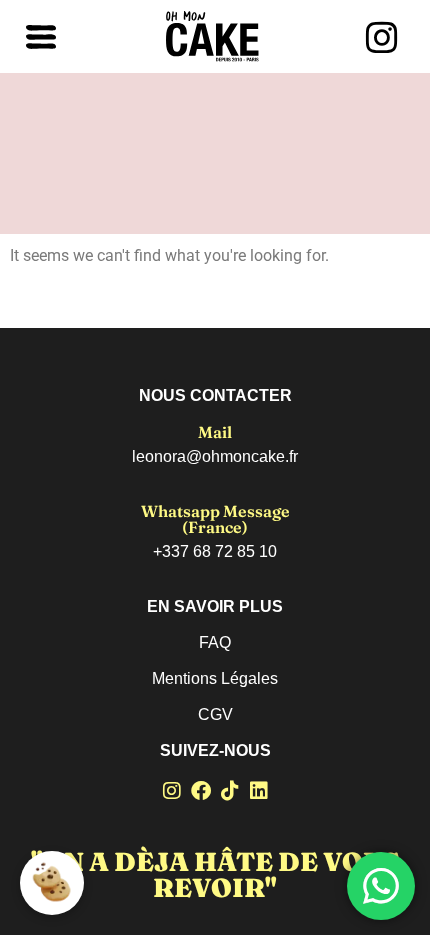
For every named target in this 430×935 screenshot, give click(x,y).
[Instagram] (172, 791)
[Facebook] (201, 791)
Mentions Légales (215, 678)
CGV (215, 714)
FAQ (215, 642)
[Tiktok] (230, 791)
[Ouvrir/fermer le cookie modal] (52, 883)
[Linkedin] (259, 791)
